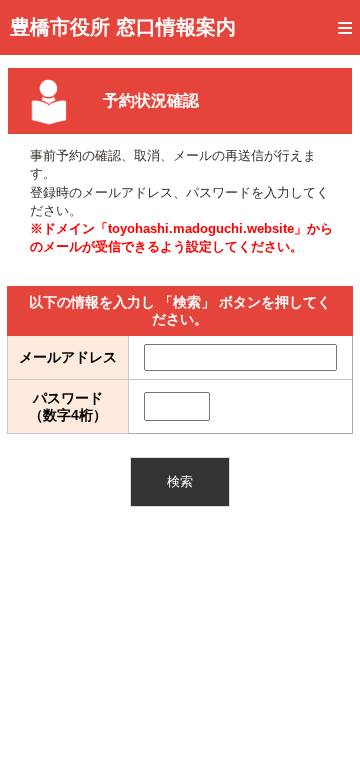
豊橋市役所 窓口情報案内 (123, 27)
